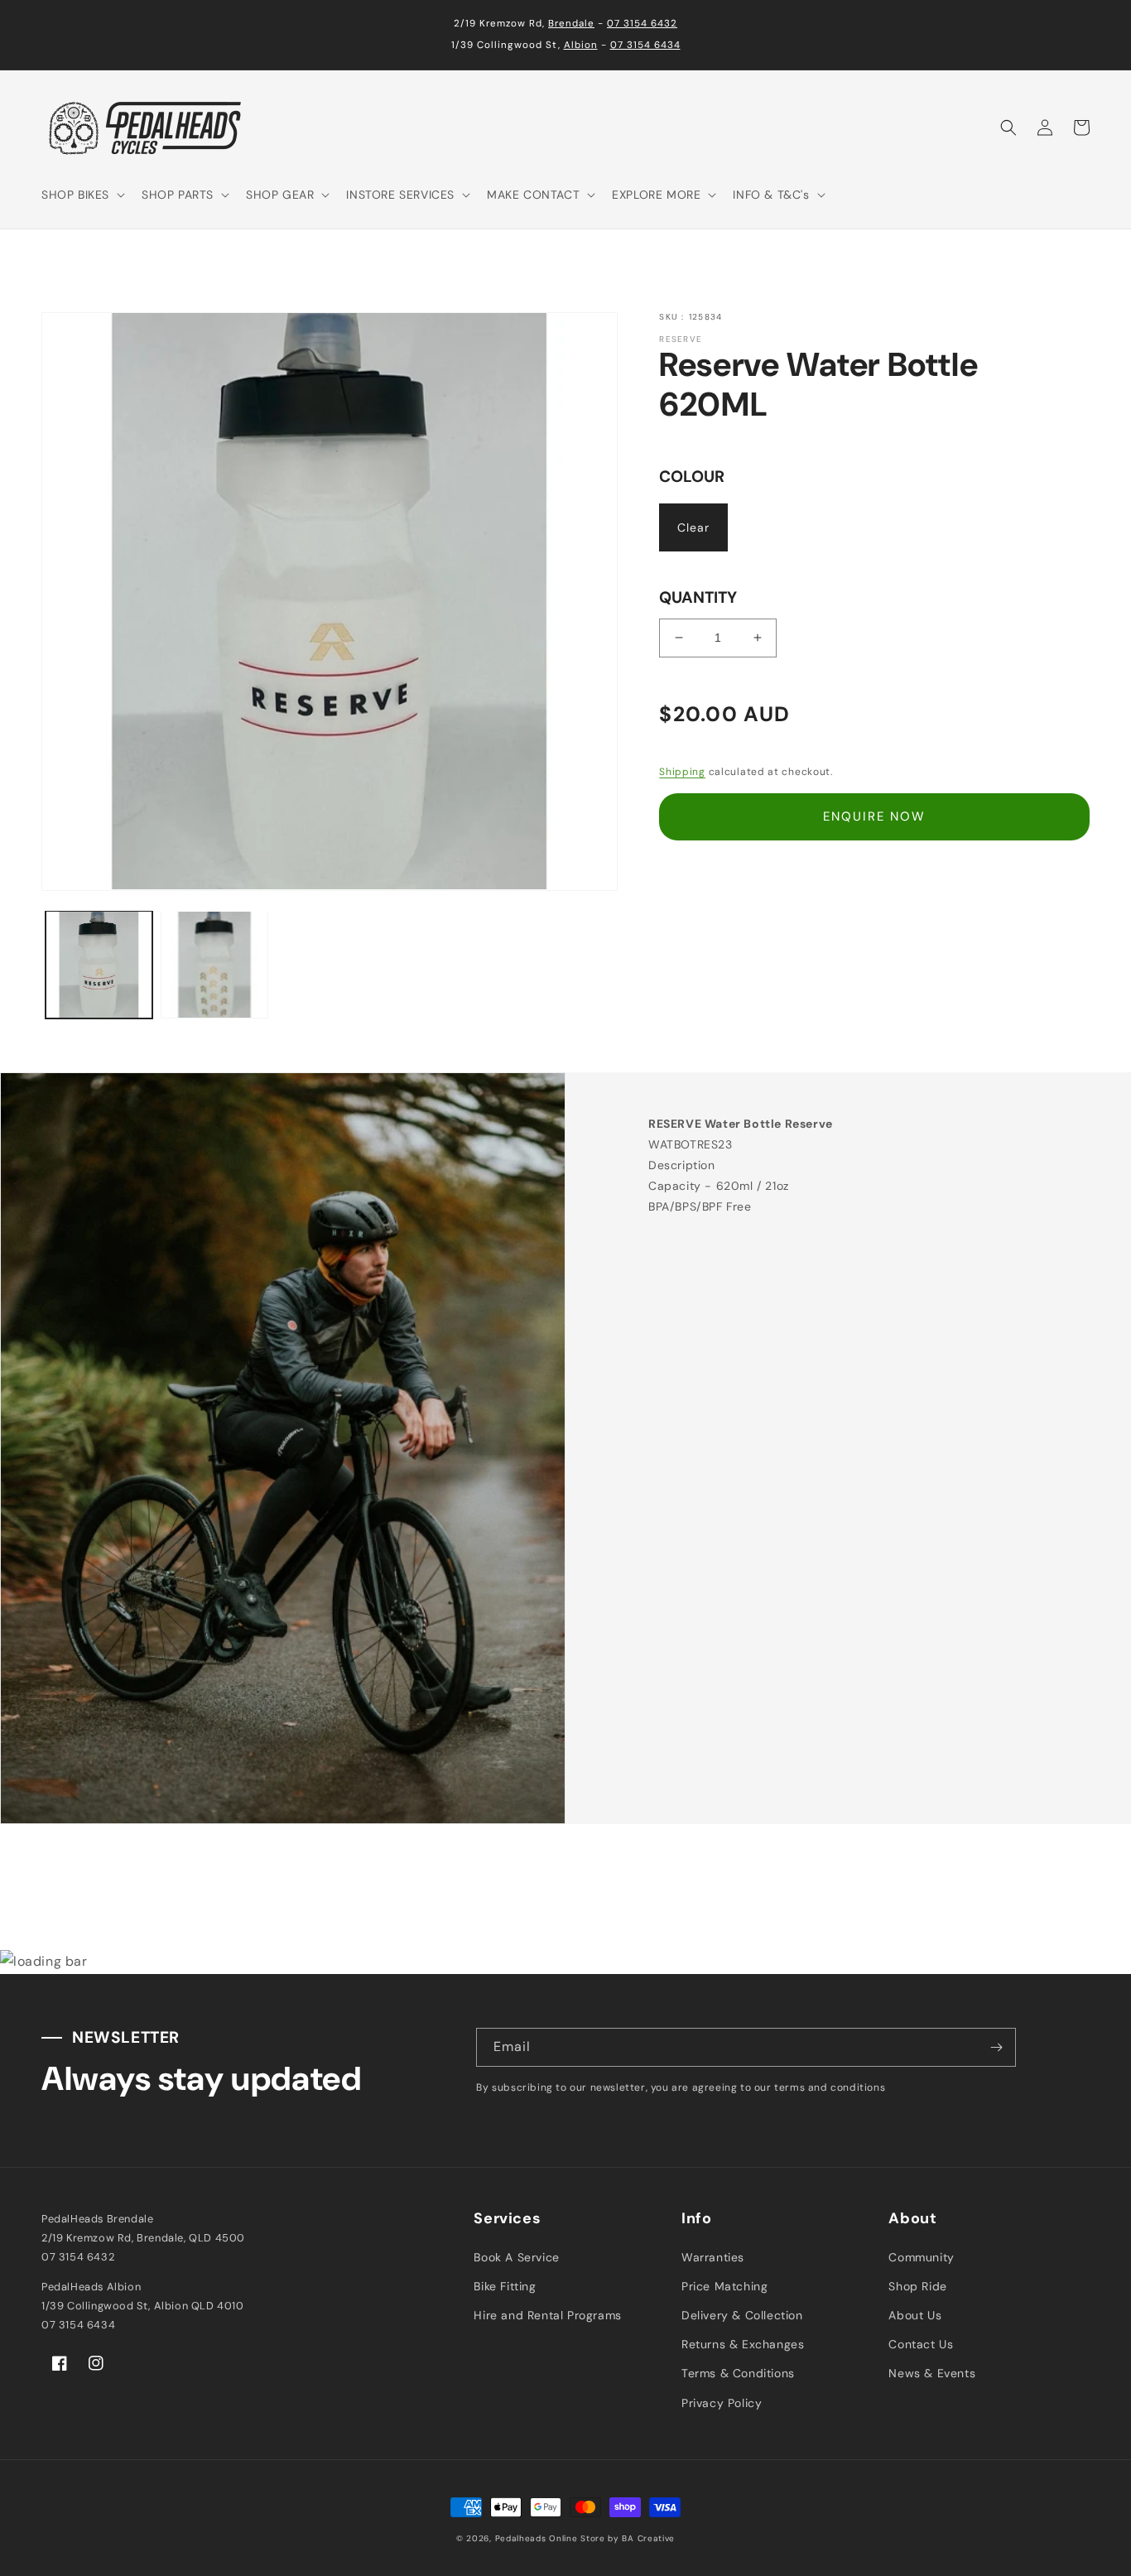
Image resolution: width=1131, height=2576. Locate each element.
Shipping (682, 772)
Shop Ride (917, 2286)
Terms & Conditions (738, 2373)
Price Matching (724, 2286)
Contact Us (921, 2344)
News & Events (932, 2373)
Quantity (698, 597)
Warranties (713, 2257)
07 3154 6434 (645, 45)
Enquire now (874, 816)
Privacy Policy (722, 2403)
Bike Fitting (505, 2286)
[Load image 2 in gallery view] (214, 964)
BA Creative (648, 2538)
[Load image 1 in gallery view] (99, 964)
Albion (581, 45)
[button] (82, 195)
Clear (693, 527)
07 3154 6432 (642, 24)
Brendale (571, 24)
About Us (915, 2315)
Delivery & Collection (742, 2315)
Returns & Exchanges (743, 2344)
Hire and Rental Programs (547, 2315)
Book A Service (516, 2257)
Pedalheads (522, 2538)
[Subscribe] (997, 2047)
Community (921, 2257)
